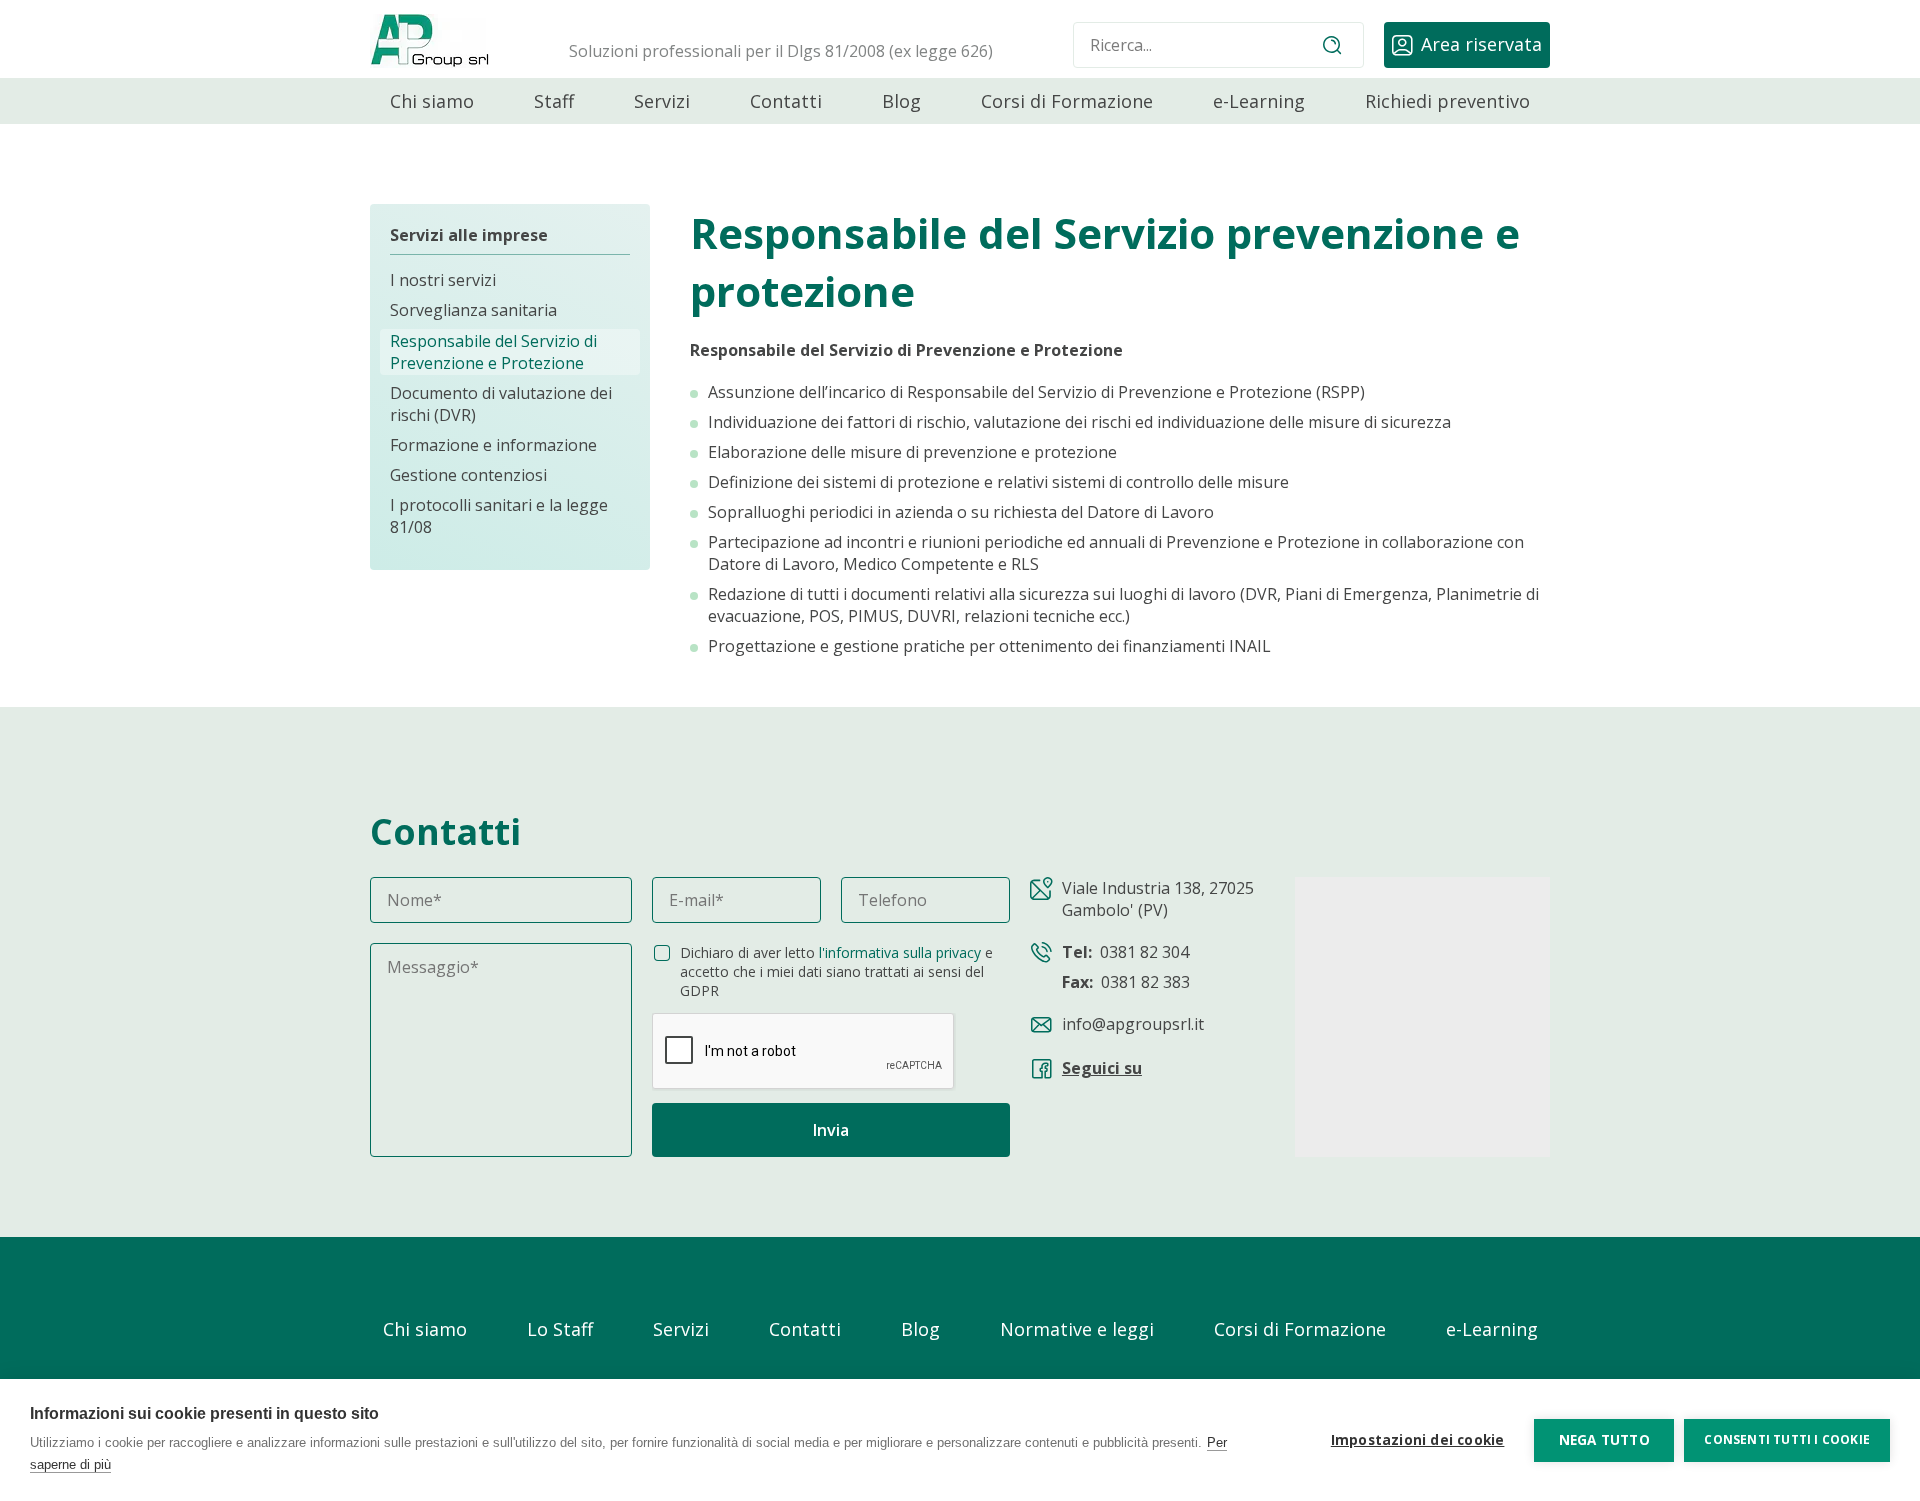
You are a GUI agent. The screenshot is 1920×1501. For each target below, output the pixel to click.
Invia (831, 1130)
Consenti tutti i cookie (1787, 1439)
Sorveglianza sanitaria (473, 311)
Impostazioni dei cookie (1418, 1440)
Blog (901, 101)
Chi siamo (432, 101)
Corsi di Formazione (1067, 101)
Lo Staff (560, 1329)
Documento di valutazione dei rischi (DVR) (501, 404)
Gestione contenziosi (468, 475)
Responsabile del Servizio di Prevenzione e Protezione (493, 352)
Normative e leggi (1077, 1329)
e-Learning (1259, 101)
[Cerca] (1332, 45)
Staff (554, 101)
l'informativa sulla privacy (900, 952)
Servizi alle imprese (469, 235)
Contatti (786, 101)
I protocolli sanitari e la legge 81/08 (499, 516)
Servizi (662, 101)
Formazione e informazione (493, 445)
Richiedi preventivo (1447, 101)
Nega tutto (1604, 1440)
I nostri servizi (443, 281)
